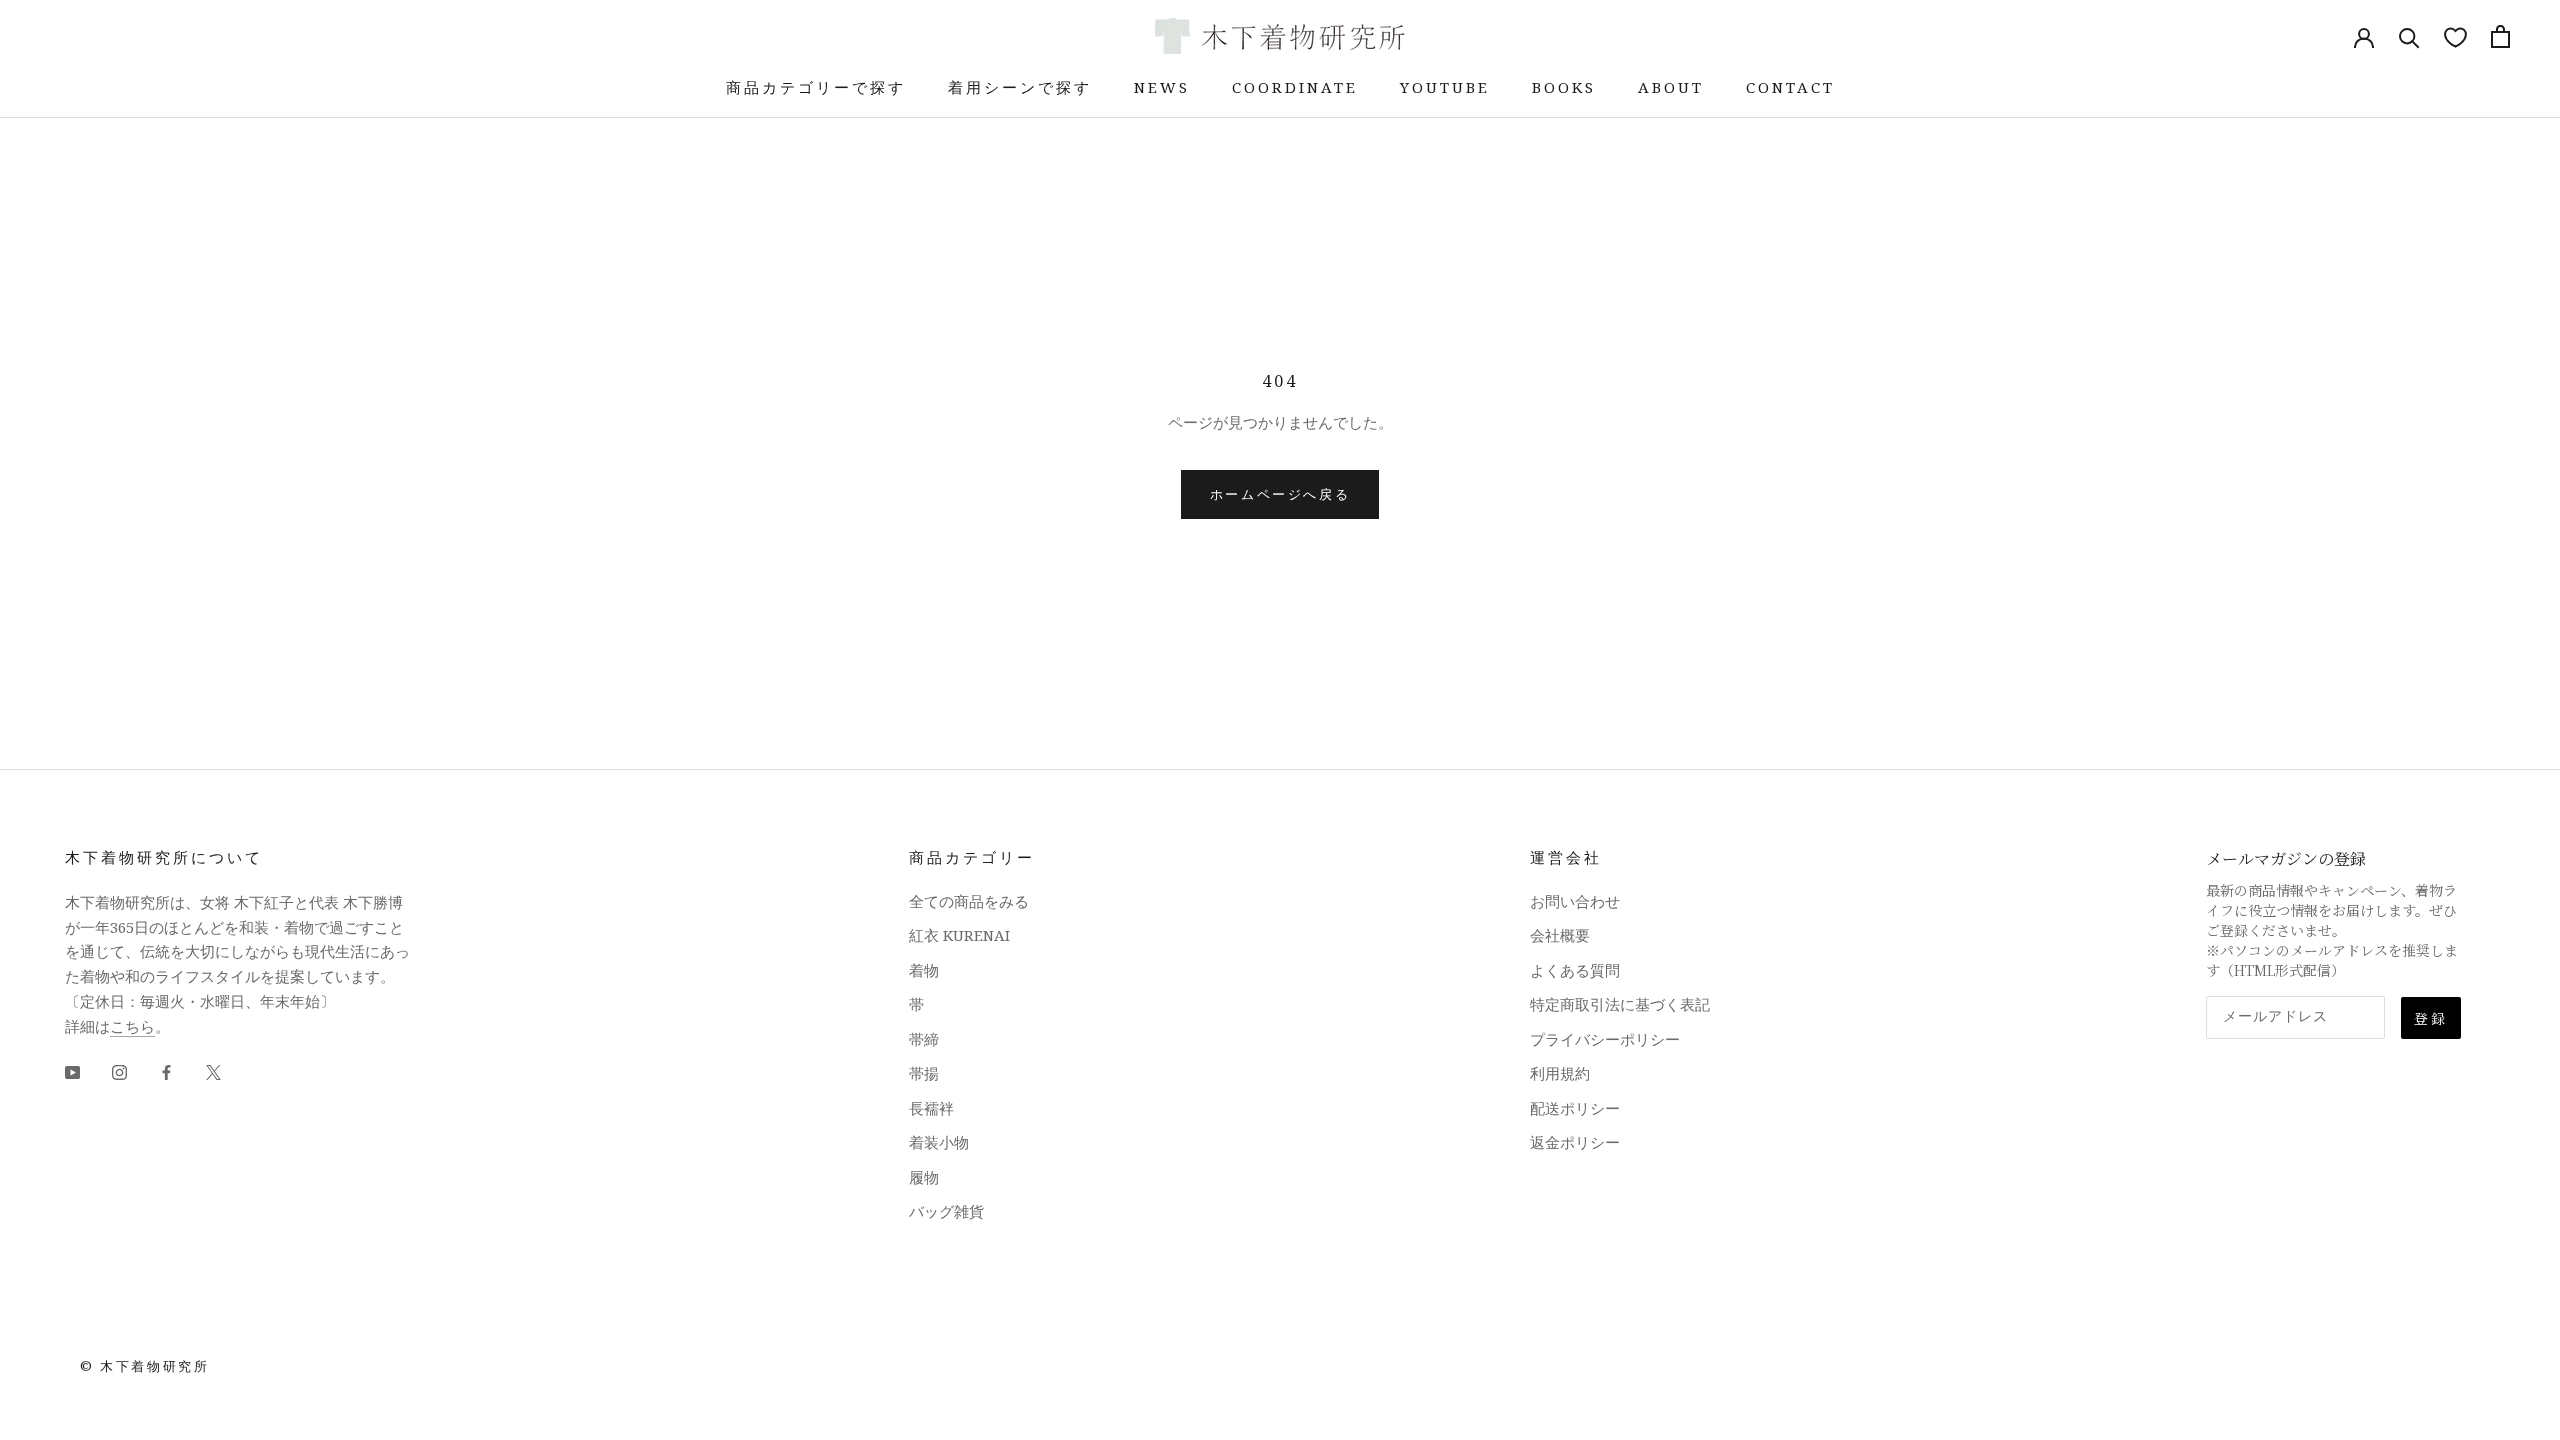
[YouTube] (72, 1070)
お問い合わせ (1575, 901)
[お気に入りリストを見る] (2455, 36)
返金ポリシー (1575, 1142)
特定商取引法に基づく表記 (1620, 1004)
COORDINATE (1295, 87)
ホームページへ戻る (1280, 494)
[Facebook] (166, 1070)
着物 (924, 970)
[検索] (2409, 36)
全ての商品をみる (969, 901)
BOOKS (1564, 87)
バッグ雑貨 (946, 1211)
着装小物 (939, 1142)
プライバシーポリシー (1605, 1039)
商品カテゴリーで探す (816, 87)
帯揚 (924, 1073)
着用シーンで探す (1020, 87)
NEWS (1162, 87)
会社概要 (1560, 935)
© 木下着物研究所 (144, 1366)
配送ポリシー (1575, 1108)
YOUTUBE (1445, 87)
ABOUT (1671, 87)
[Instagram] (119, 1070)
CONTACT (1790, 87)
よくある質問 (1575, 970)
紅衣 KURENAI (959, 935)
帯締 (924, 1039)
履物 (924, 1177)
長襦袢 (931, 1108)
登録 (2431, 1018)
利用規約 (1560, 1073)
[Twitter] (213, 1070)
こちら (132, 1026)
